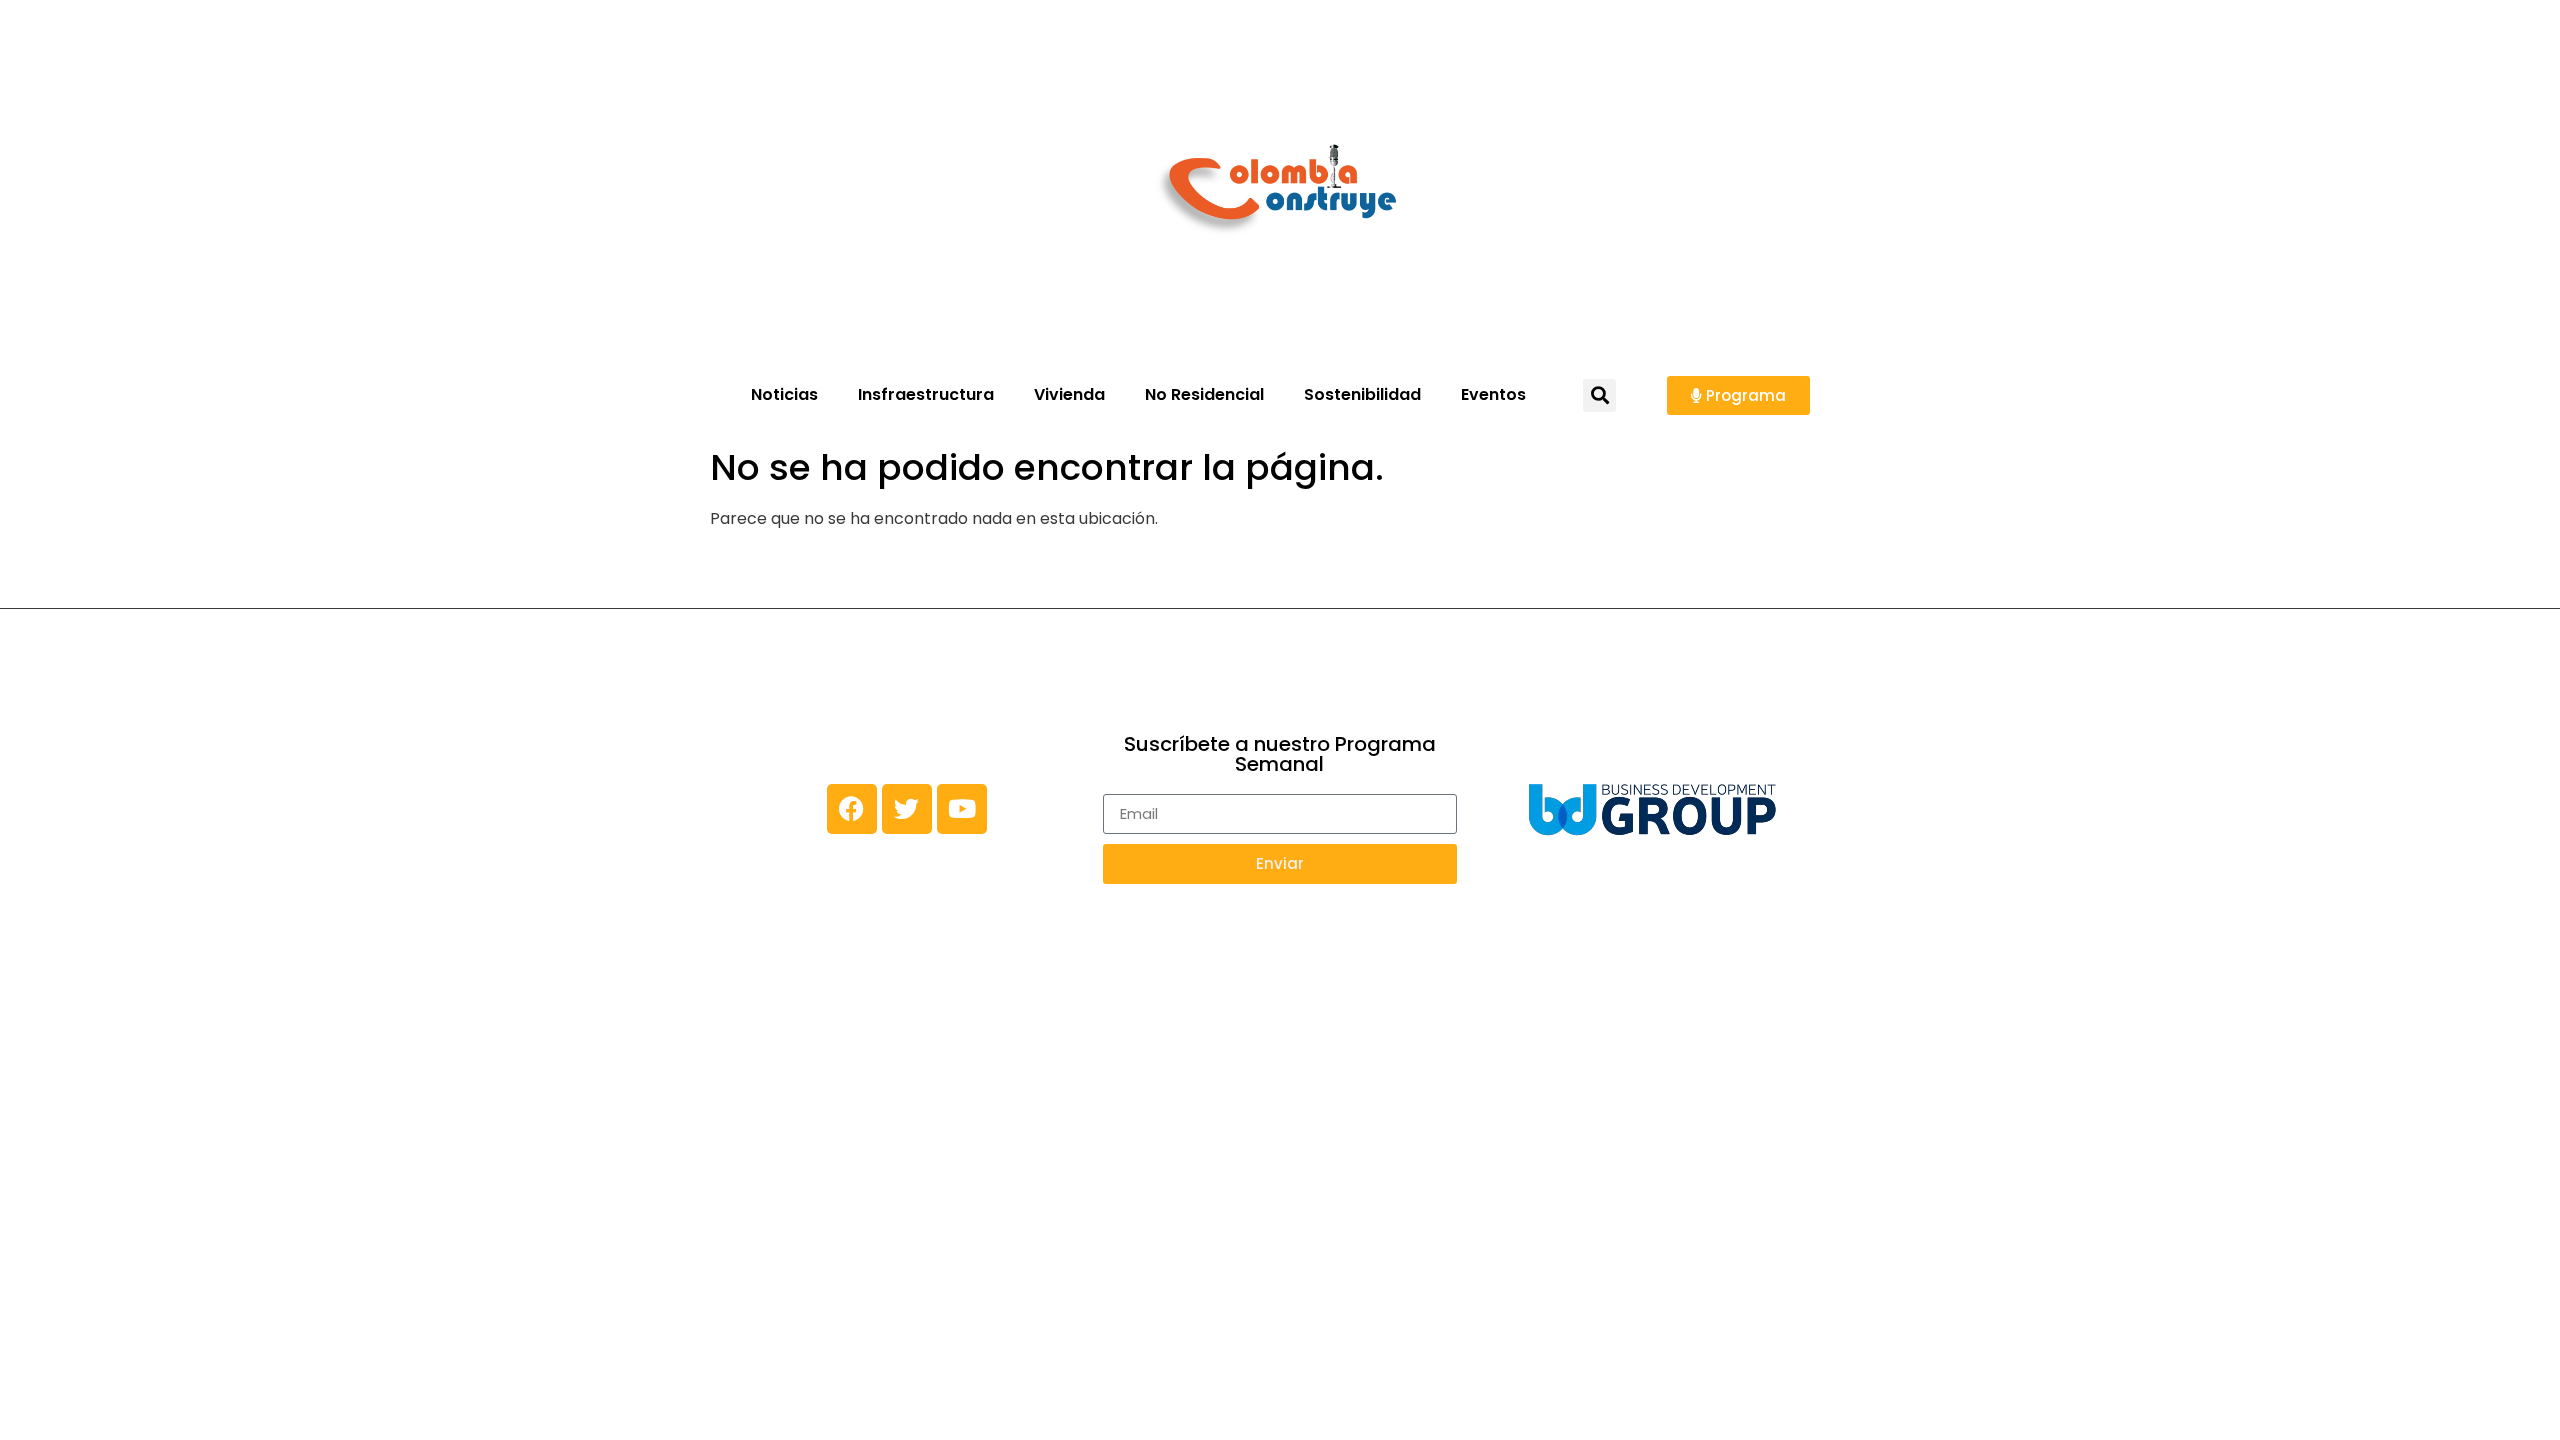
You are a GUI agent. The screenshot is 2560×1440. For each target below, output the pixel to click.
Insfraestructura (926, 394)
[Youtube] (962, 809)
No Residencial (1204, 394)
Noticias (784, 394)
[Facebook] (852, 809)
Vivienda (1069, 394)
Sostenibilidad (1362, 394)
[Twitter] (907, 809)
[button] (1599, 395)
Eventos (1493, 394)
